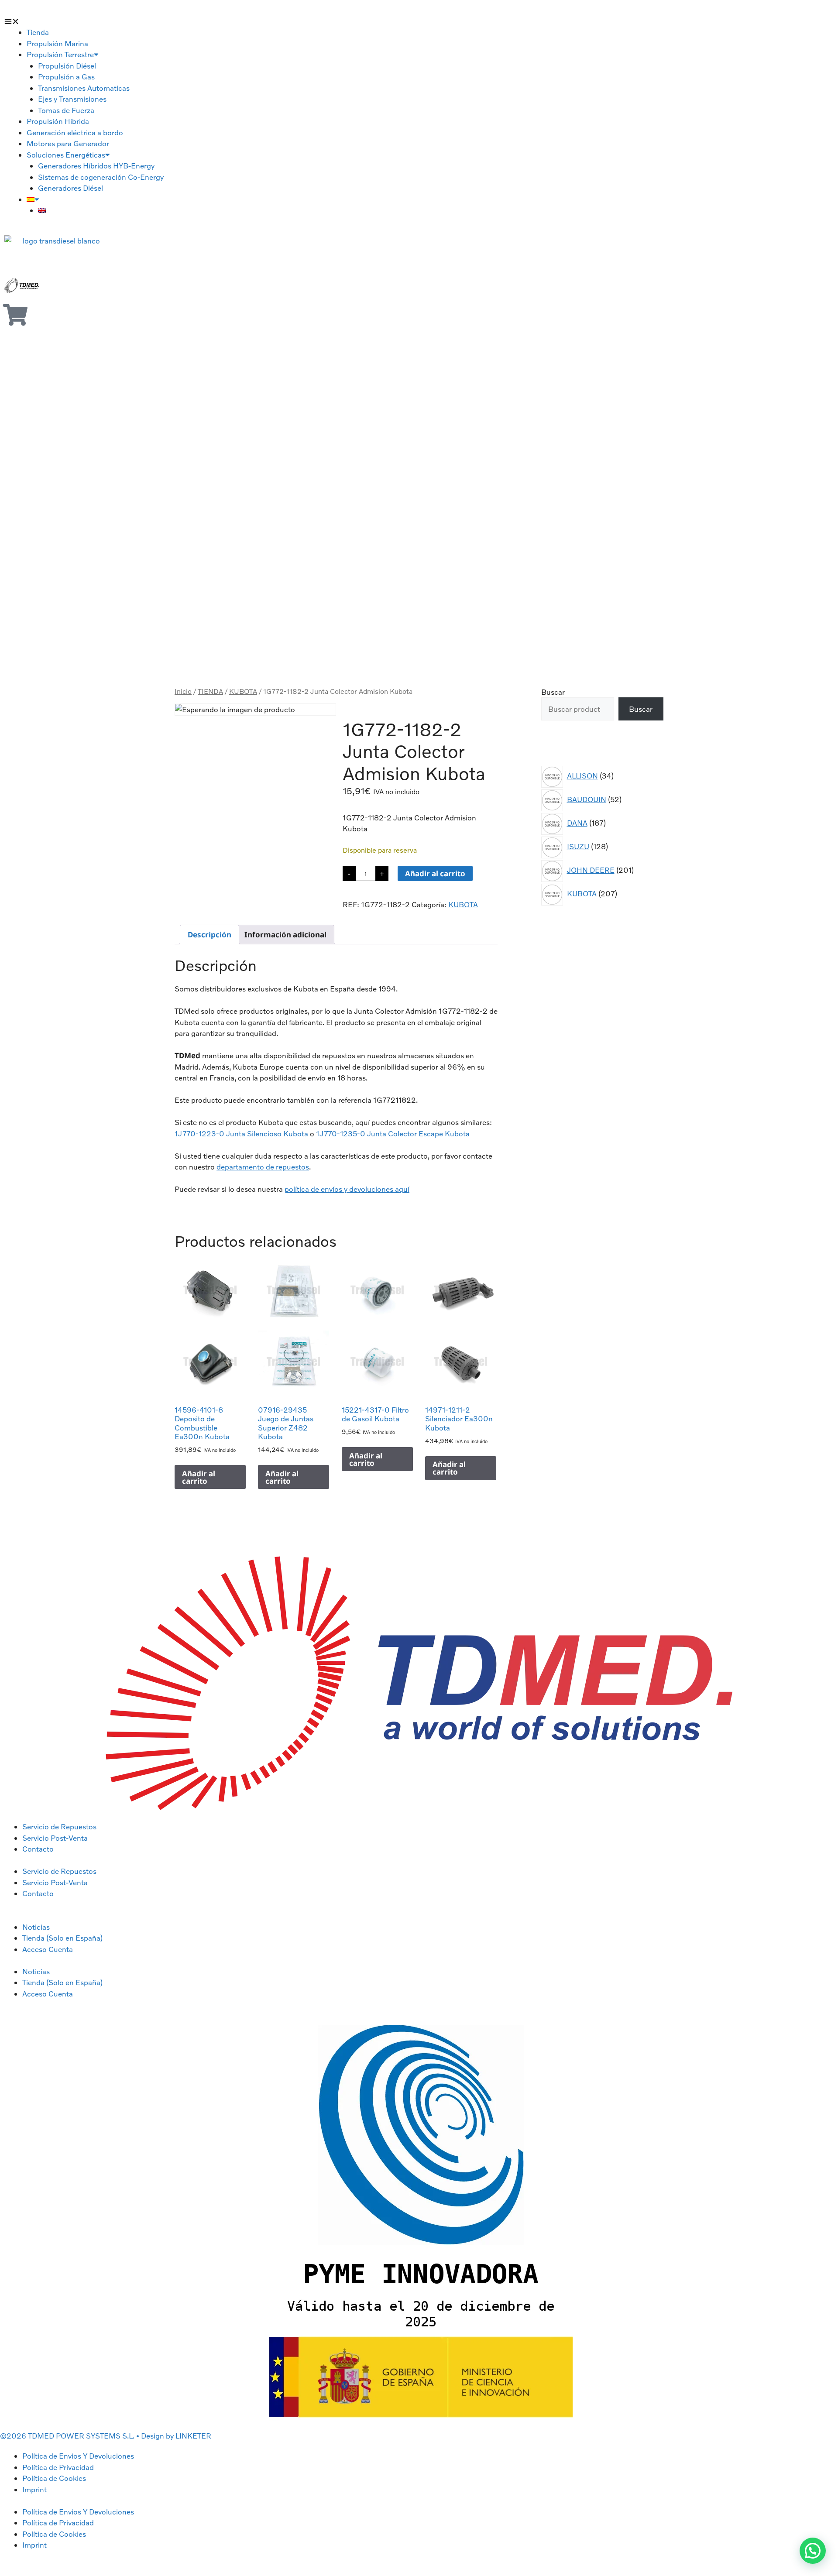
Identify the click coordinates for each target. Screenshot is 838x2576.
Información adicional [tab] (285, 935)
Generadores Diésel (70, 188)
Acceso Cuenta (48, 1949)
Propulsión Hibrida (58, 121)
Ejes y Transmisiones (72, 99)
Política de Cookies (54, 2478)
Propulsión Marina (57, 43)
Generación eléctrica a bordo (75, 132)
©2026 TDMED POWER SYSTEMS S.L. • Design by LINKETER (106, 2436)
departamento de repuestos (263, 1167)
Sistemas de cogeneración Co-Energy (101, 177)
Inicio (183, 691)
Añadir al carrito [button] (199, 1477)
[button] (22, 21)
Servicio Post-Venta (55, 1838)
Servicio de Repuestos (59, 1827)
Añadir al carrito (435, 873)
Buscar (553, 692)
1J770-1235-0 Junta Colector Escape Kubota (393, 1134)
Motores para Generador (68, 143)
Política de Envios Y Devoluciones (78, 2456)
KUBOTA (243, 691)
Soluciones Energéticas (66, 155)
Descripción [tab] (209, 935)
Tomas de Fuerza (66, 110)
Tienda (38, 32)
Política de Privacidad (58, 2467)
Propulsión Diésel (67, 66)
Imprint (34, 2489)
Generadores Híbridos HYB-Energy (96, 166)
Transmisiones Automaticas (84, 88)
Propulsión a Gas (66, 77)
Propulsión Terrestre (60, 54)
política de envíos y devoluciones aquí (347, 1189)
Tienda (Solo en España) (62, 1938)
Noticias (36, 1927)
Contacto (38, 1849)
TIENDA (210, 691)
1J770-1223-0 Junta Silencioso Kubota (241, 1134)
